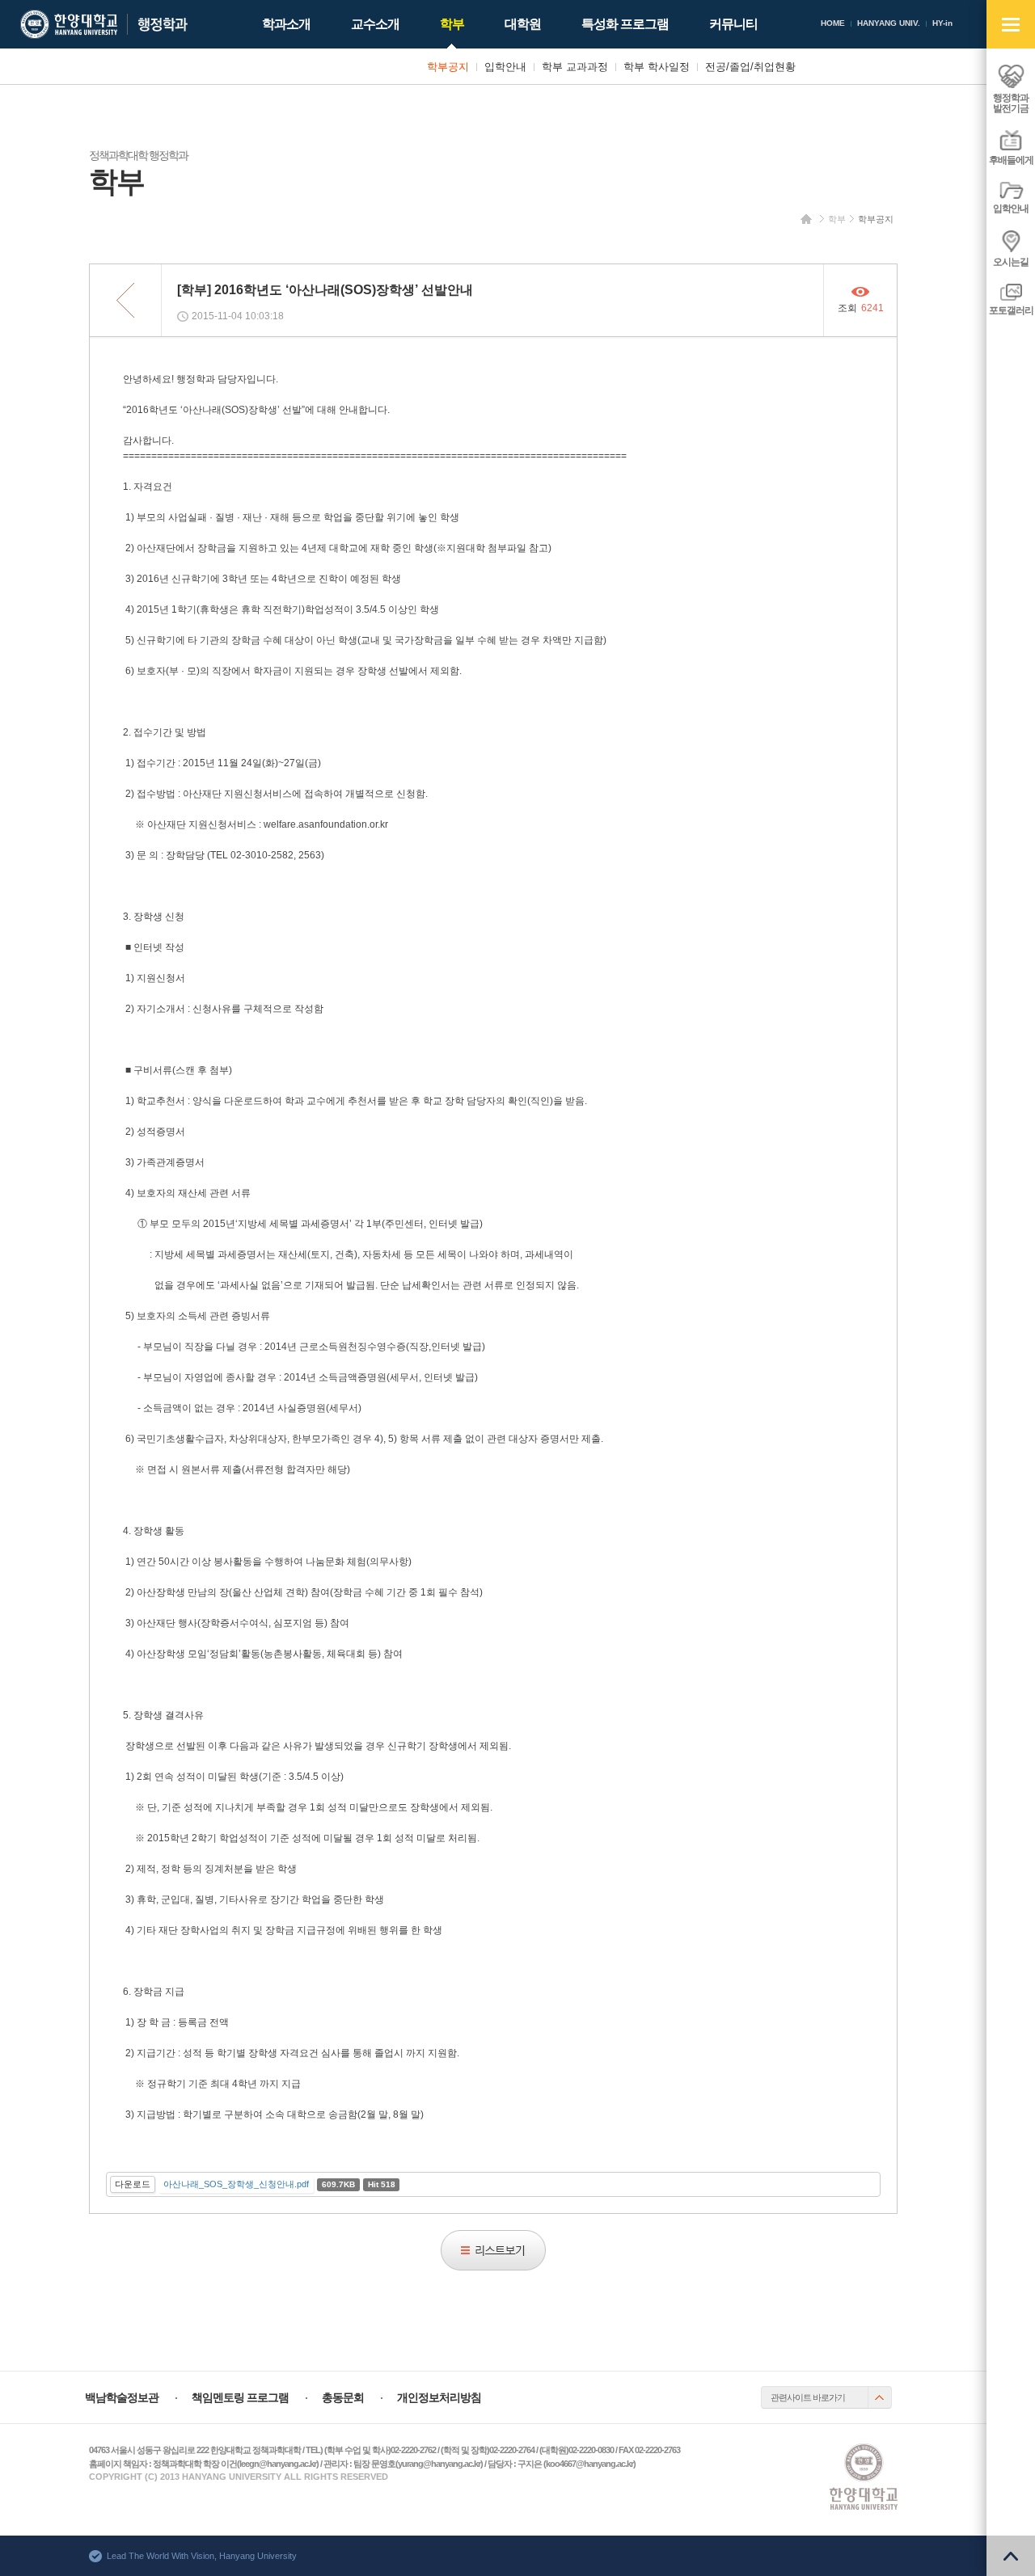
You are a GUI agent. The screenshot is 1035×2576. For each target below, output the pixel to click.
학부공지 (876, 219)
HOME (833, 23)
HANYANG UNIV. (889, 23)
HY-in (942, 23)
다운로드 (133, 2184)
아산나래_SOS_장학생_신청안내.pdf (236, 2184)
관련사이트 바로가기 (808, 2397)
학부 (837, 219)
